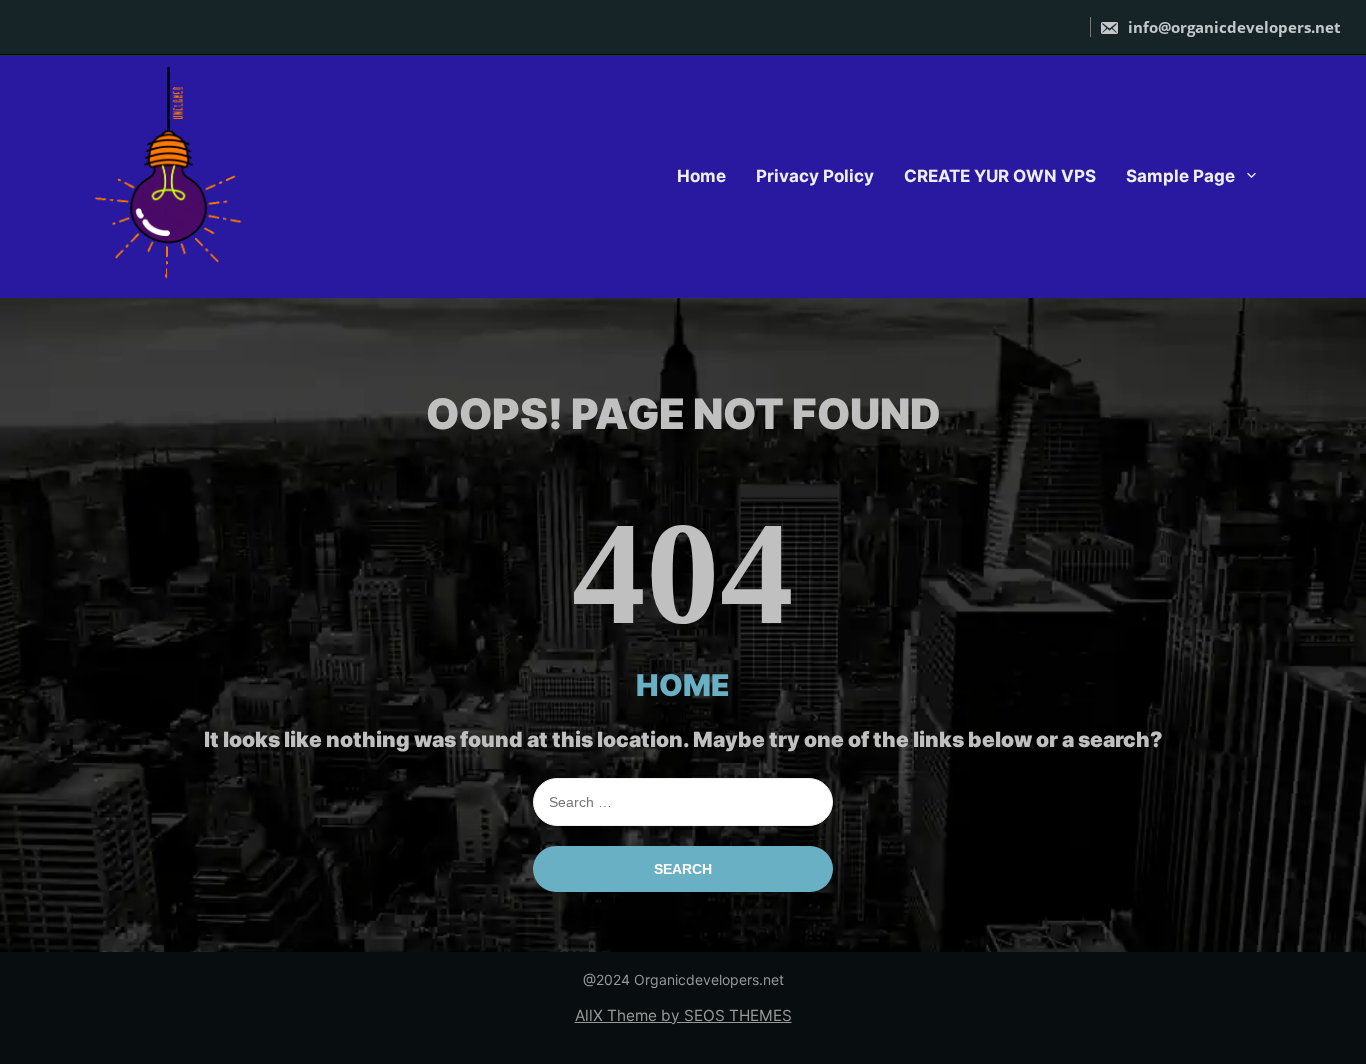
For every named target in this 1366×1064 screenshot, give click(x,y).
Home (701, 176)
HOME (683, 685)
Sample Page (1180, 176)
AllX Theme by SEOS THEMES (683, 1015)
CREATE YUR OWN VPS (1000, 176)
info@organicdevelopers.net (1232, 27)
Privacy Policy (815, 176)
